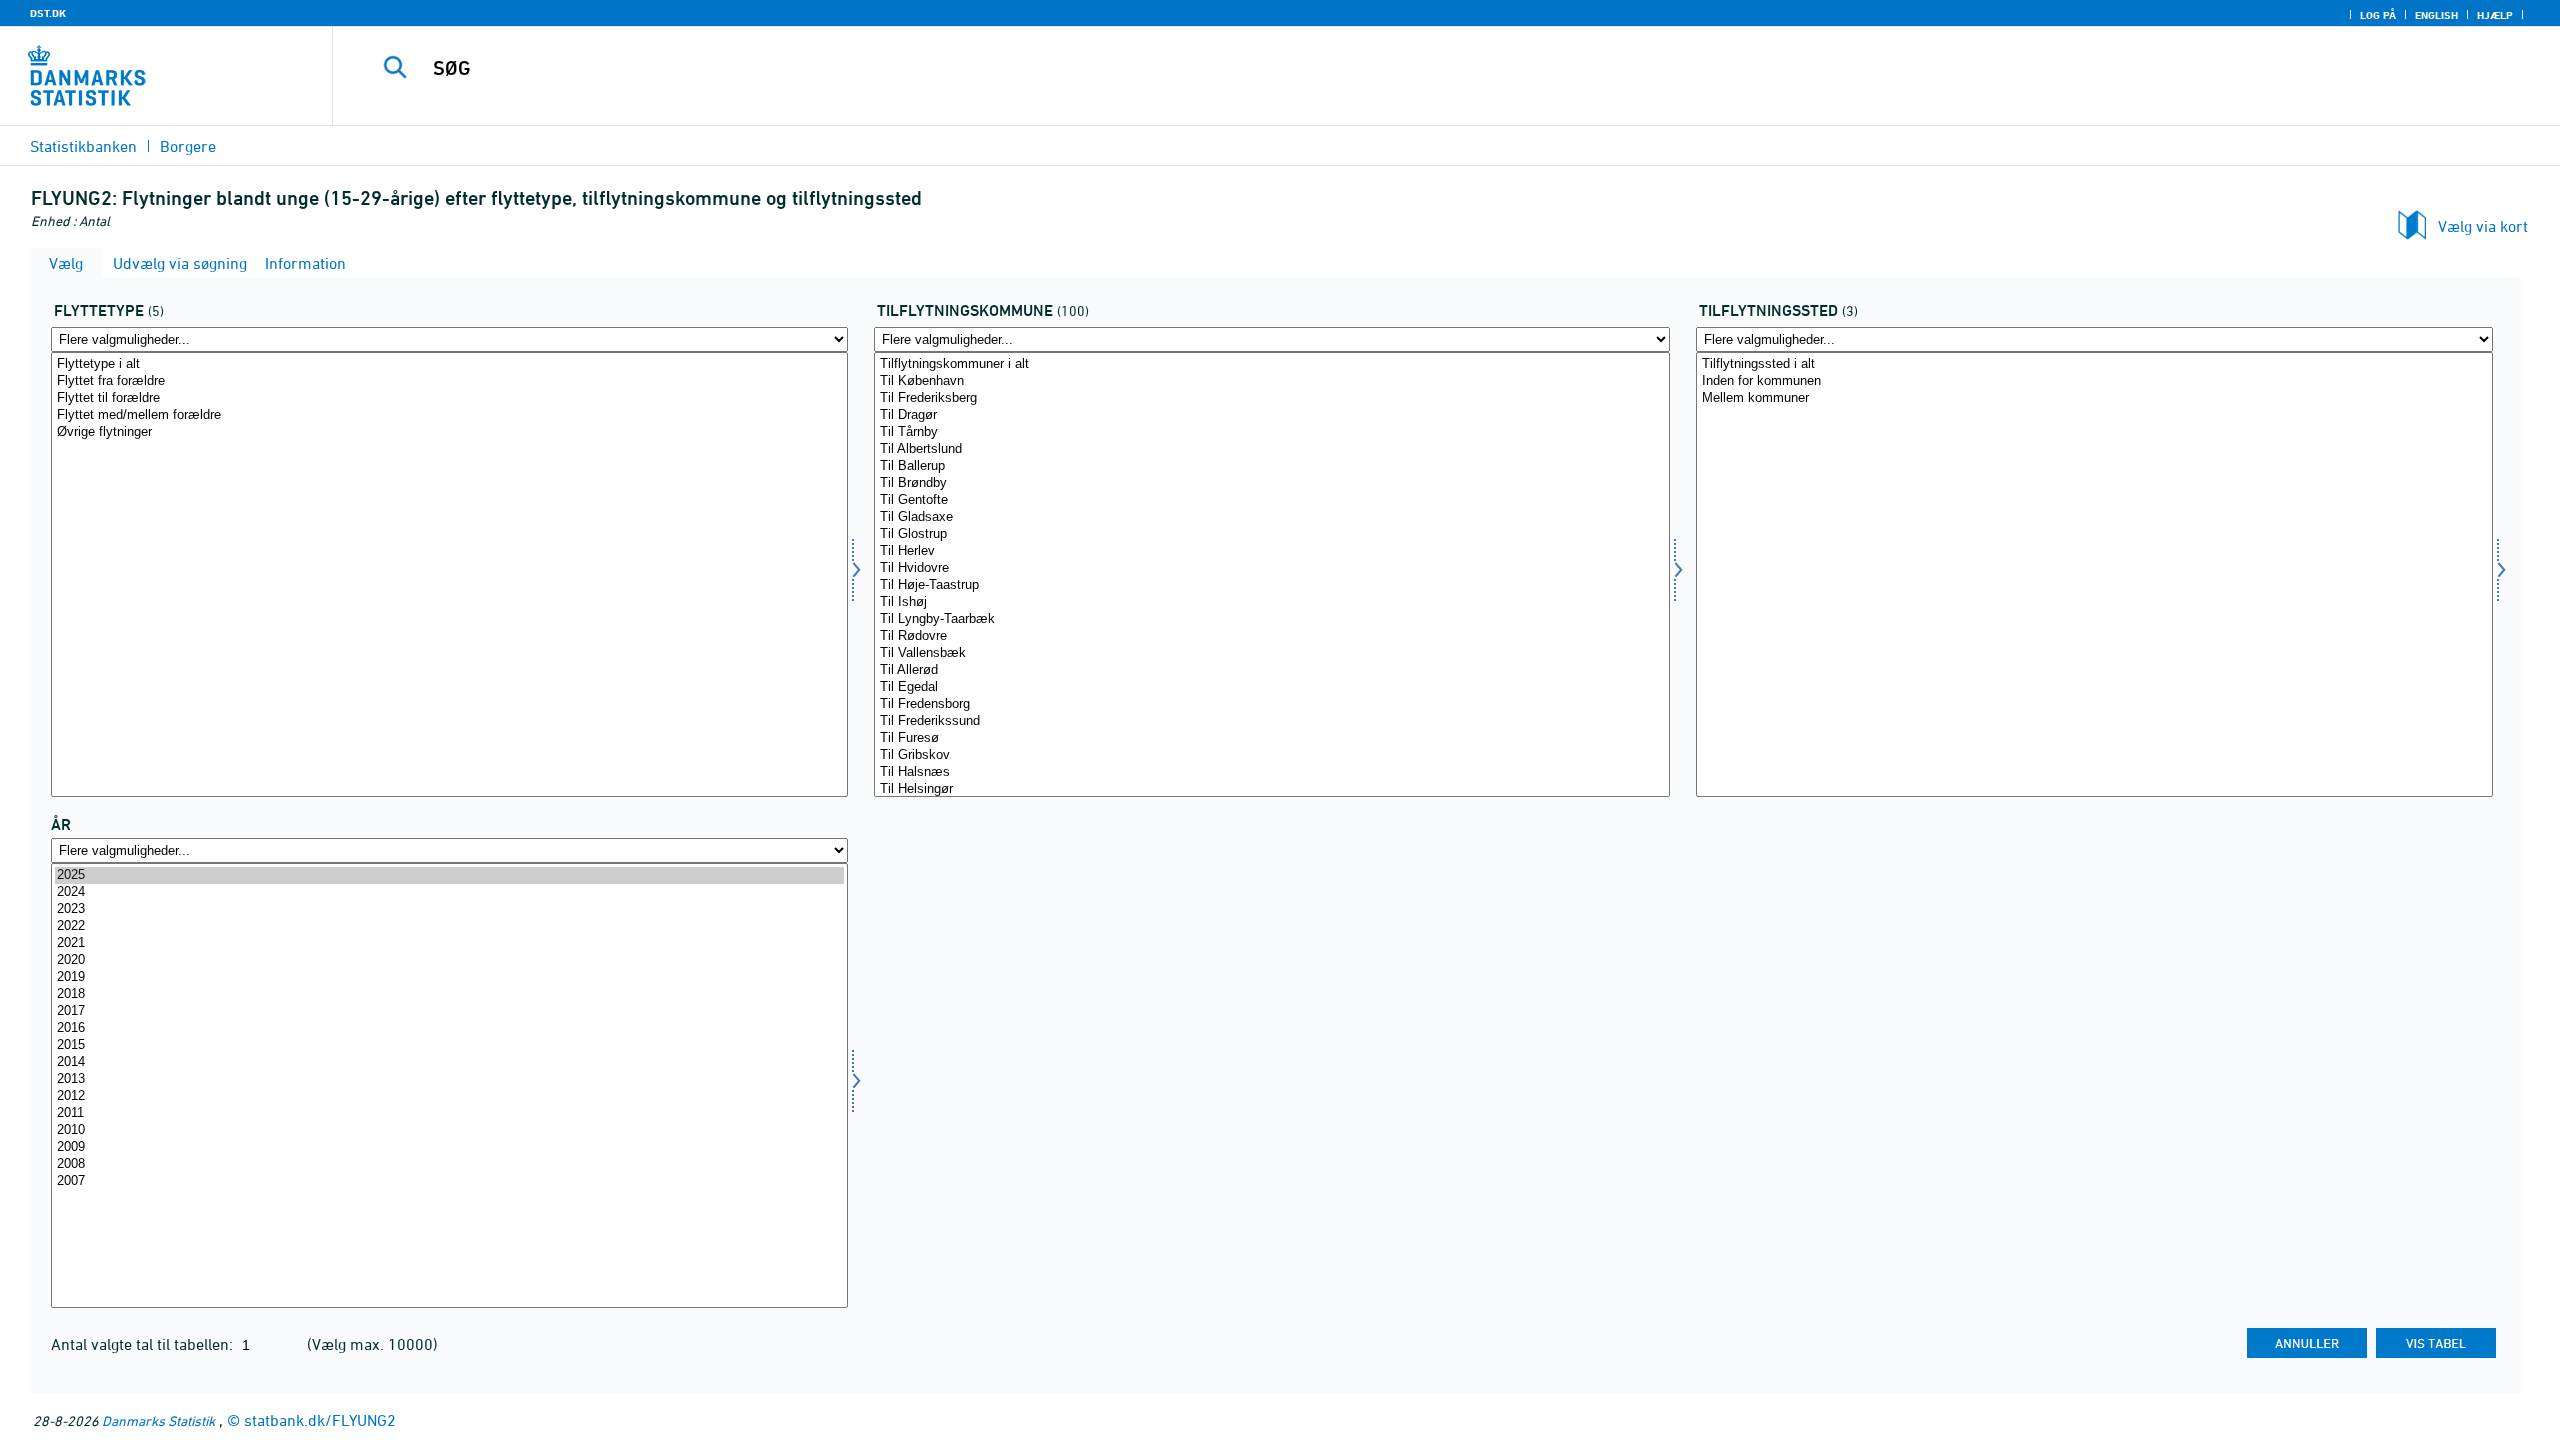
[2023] (449, 909)
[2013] (449, 1079)
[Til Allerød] (1272, 670)
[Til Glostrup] (1272, 534)
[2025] (449, 875)
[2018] (449, 994)
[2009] (449, 1147)
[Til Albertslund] (1272, 449)
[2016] (449, 1028)
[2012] (449, 1096)
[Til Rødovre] (1272, 636)
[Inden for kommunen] (2094, 381)
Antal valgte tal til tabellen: (144, 1344)
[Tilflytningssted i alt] (2094, 364)
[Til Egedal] (1272, 687)
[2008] (449, 1164)
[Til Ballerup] (1272, 466)
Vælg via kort (2483, 226)
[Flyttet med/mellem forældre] (449, 415)
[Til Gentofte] (1272, 500)
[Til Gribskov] (1272, 755)
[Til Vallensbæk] (1272, 653)
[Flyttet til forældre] (449, 398)
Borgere (188, 146)
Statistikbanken (83, 146)
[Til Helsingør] (1272, 789)
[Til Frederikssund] (1272, 721)
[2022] (449, 926)
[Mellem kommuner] (2094, 398)
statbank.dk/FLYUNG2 (320, 1420)
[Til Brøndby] (1272, 483)
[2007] (449, 1181)
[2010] (449, 1130)
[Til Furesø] (1272, 738)
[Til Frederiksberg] (1272, 398)
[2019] (449, 977)
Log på (2378, 15)
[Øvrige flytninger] (449, 432)
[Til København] (1272, 381)
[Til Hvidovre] (1272, 568)
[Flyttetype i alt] (449, 364)
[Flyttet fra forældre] (449, 381)
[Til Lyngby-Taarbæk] (1272, 619)
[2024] (449, 892)
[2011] (449, 1113)
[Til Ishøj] (1272, 602)
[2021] (449, 943)
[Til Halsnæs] (1272, 772)
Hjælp (2495, 15)
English (2436, 15)
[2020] (449, 960)
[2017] (449, 1011)
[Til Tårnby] (1272, 432)
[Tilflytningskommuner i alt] (1272, 364)
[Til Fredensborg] (1272, 704)
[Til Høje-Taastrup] (1272, 585)
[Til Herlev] (1272, 551)
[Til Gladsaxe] (1272, 517)
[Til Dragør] (1272, 415)
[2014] (449, 1062)
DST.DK (48, 13)
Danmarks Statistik (158, 1420)
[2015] (449, 1045)
